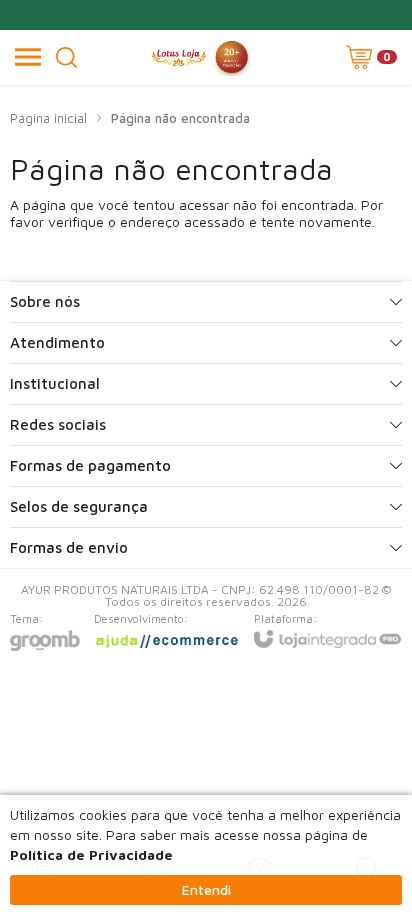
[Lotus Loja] (200, 57)
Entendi (206, 889)
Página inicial (48, 118)
